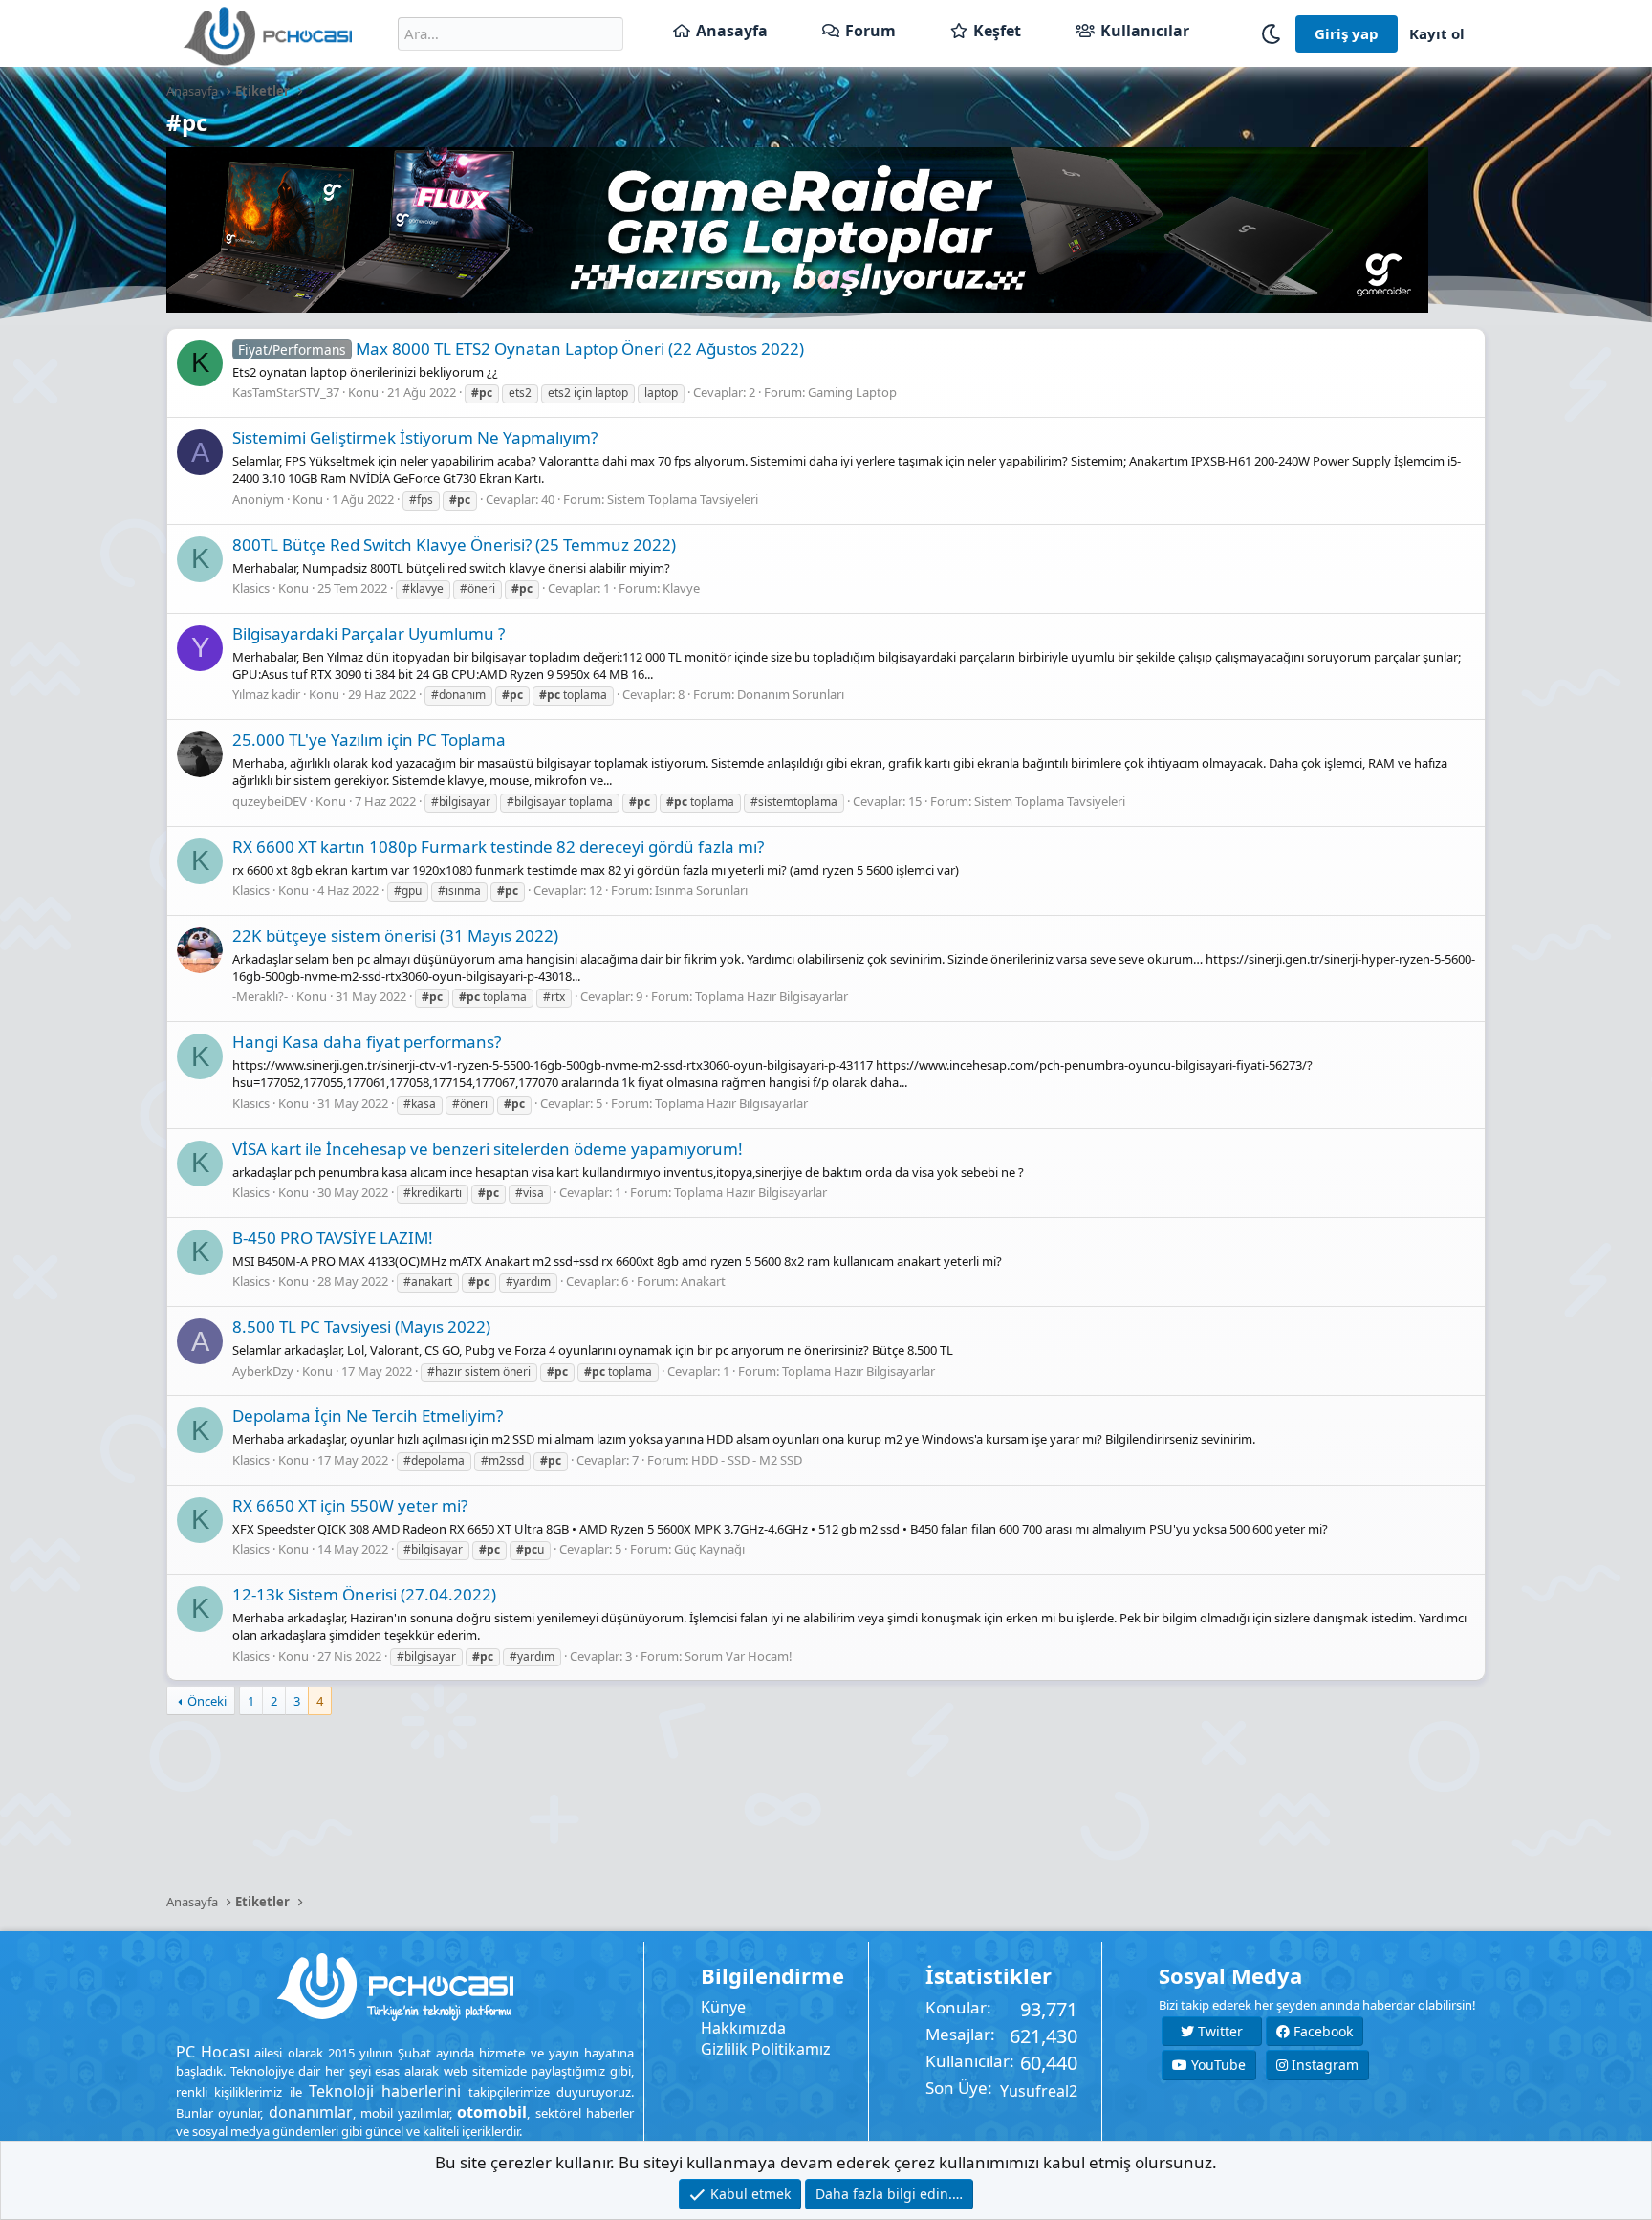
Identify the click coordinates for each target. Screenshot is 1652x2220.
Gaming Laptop (852, 392)
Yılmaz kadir (266, 694)
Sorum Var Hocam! (739, 1656)
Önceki (207, 1701)
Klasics (251, 588)
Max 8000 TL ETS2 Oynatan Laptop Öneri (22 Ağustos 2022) (521, 348)
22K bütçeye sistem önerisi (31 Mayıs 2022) (395, 936)
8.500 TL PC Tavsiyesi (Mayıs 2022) (361, 1327)
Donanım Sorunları (791, 694)
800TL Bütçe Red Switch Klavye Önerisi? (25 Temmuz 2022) (454, 544)
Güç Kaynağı (709, 1549)
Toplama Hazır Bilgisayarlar (772, 996)
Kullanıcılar (1145, 31)
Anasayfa (732, 31)
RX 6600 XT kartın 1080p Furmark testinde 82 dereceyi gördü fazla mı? (498, 847)
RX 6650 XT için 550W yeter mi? (350, 1505)
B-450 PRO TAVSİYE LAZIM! (333, 1238)
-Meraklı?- (260, 996)
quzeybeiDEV (270, 801)
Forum (870, 31)
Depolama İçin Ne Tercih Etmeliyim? (368, 1415)
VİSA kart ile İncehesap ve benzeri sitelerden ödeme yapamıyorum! (488, 1149)
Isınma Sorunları (701, 890)
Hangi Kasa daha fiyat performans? (367, 1042)
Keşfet (997, 31)
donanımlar (311, 2112)
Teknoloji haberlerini (385, 2091)
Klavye (681, 588)
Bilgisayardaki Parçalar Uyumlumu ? (369, 633)
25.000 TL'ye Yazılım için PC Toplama (369, 740)
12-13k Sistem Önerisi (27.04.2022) (364, 1594)
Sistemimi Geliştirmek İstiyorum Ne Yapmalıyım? (415, 437)
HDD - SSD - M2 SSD (747, 1460)
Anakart (703, 1281)
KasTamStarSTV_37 (286, 392)
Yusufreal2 (1039, 2091)
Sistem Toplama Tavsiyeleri (683, 499)
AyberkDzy (263, 1371)
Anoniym (258, 499)
